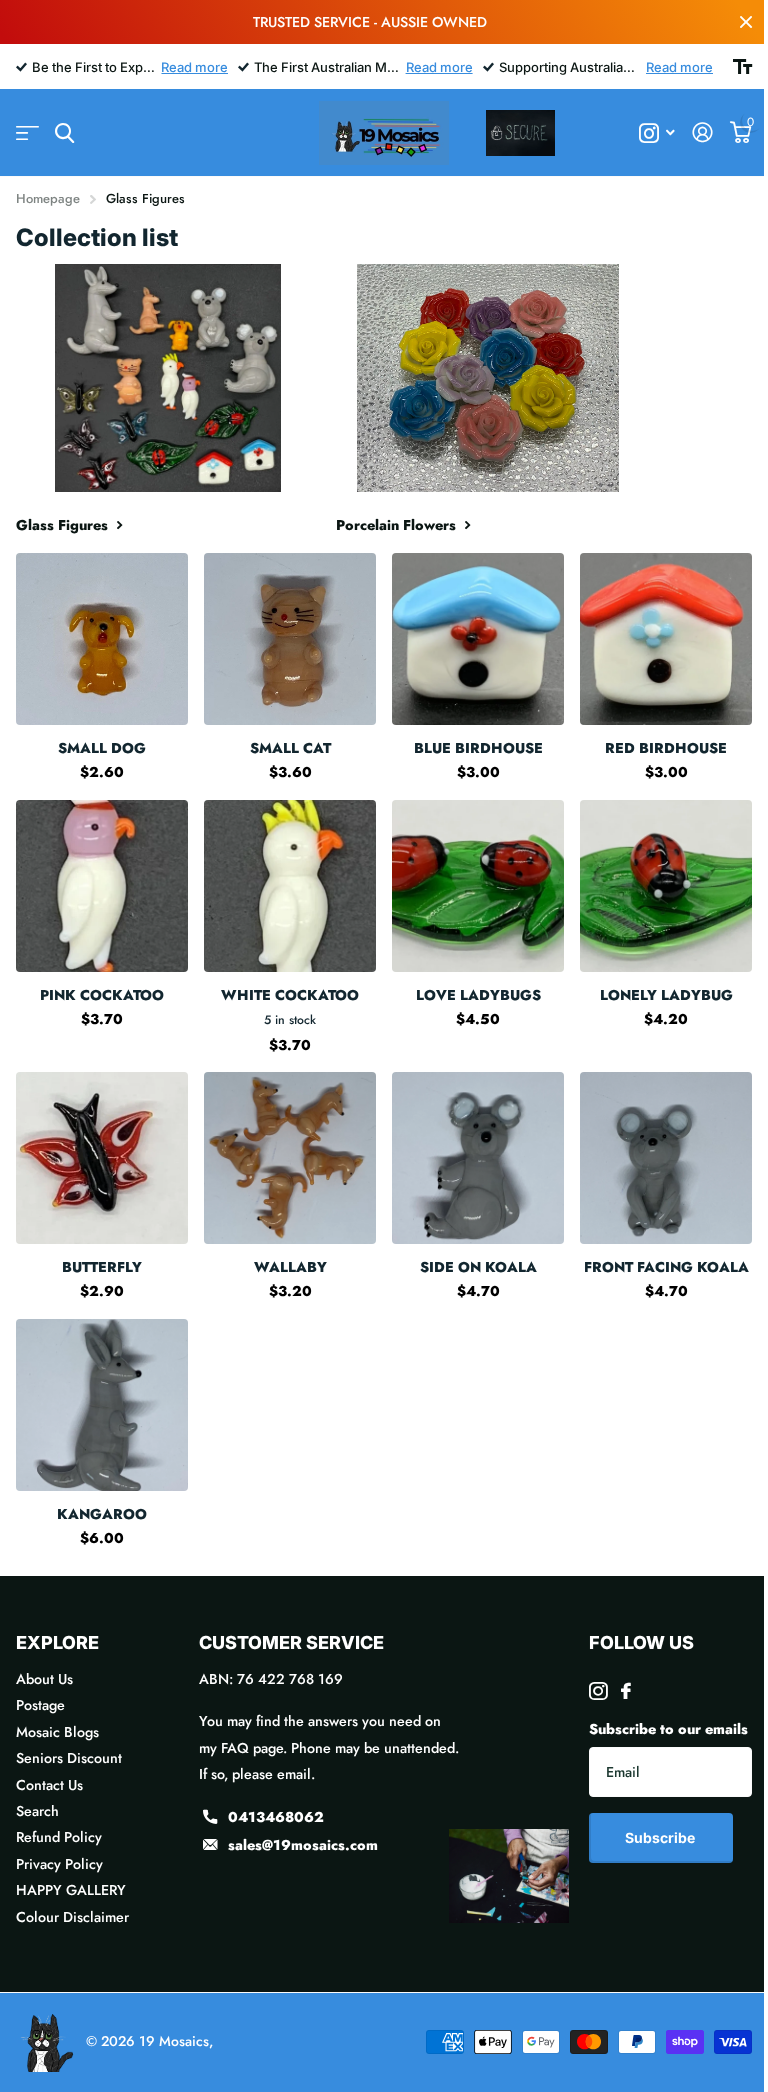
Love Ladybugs (478, 995)
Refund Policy (59, 1837)
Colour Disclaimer (72, 1917)
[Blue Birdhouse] (478, 639)
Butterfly (102, 1267)
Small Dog (102, 748)
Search (37, 1811)
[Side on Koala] (478, 1158)
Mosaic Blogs (57, 1732)
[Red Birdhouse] (666, 639)
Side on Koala (478, 1267)
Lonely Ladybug (666, 995)
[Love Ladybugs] (478, 886)
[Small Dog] (102, 639)
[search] (64, 133)
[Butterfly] (102, 1158)
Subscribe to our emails (668, 1729)
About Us (44, 1679)
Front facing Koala (666, 1267)
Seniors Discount (69, 1758)
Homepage (48, 198)
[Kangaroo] (102, 1405)
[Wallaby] (290, 1158)
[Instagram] (598, 1691)
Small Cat (290, 748)
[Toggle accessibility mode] (742, 67)
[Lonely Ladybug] (666, 886)
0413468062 (276, 1817)
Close (746, 22)
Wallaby (290, 1267)
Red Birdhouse (666, 748)
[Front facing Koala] (666, 1158)
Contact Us (49, 1785)
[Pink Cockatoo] (102, 886)
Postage (40, 1705)
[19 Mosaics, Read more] (657, 133)
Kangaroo (102, 1514)
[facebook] (626, 1691)
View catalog (27, 133)
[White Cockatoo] (290, 886)
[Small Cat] (290, 639)
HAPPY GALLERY (71, 1890)
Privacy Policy (59, 1864)
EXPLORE (57, 1642)
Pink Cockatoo (102, 995)
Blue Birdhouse (478, 748)
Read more (194, 67)
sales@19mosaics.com (303, 1845)
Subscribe (661, 1837)
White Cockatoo (290, 995)
